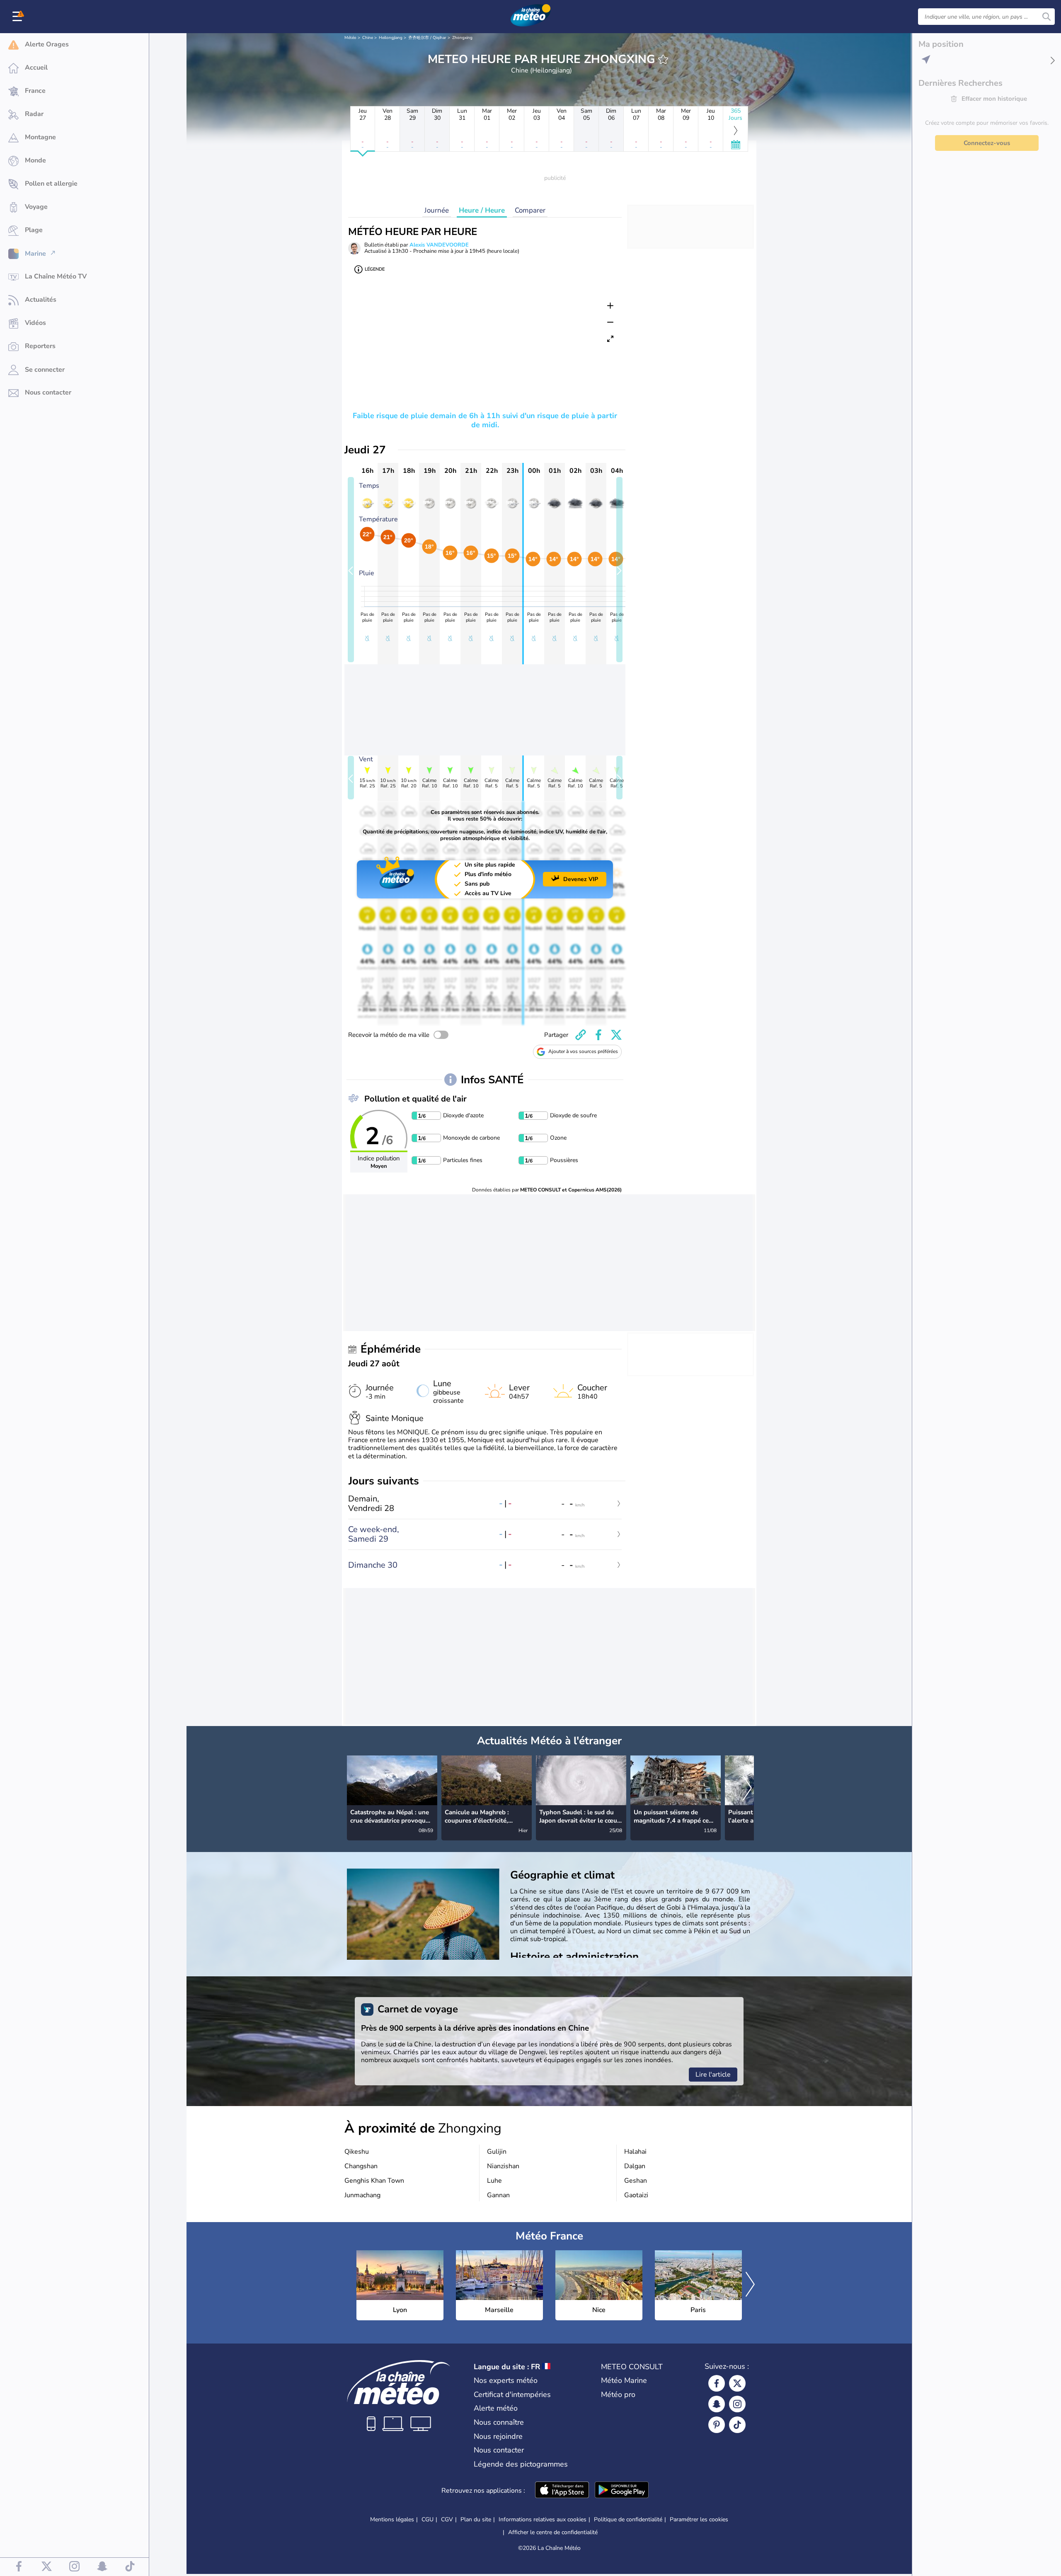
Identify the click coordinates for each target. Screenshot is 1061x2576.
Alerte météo (496, 2408)
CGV (447, 2519)
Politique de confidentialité (628, 2519)
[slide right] (619, 570)
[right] (747, 1789)
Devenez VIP (581, 879)
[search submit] (1046, 17)
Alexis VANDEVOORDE (439, 245)
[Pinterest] (717, 2425)
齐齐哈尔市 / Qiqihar (427, 38)
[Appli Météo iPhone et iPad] (562, 2491)
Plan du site (476, 2519)
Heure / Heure (482, 210)
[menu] (19, 17)
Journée (437, 210)
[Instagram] (737, 2404)
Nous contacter (499, 2450)
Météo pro (618, 2394)
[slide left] (351, 570)
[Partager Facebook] (598, 1035)
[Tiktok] (737, 2425)
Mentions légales (392, 2519)
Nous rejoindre (498, 2436)
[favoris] (663, 59)
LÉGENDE (375, 269)
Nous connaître (499, 2422)
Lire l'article (713, 2075)
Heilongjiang (391, 38)
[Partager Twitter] (616, 1035)
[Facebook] (717, 2383)
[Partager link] (581, 1035)
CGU (428, 2519)
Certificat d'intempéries (512, 2394)
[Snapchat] (717, 2404)
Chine (368, 38)
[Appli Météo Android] (622, 2491)
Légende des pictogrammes (521, 2464)
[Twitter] (737, 2383)
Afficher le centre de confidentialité (553, 2532)
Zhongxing (462, 38)
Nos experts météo (506, 2380)
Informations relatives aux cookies (543, 2519)
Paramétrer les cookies (699, 2520)
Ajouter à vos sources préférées (583, 1051)
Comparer (530, 210)
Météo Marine (624, 2380)
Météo (350, 38)
